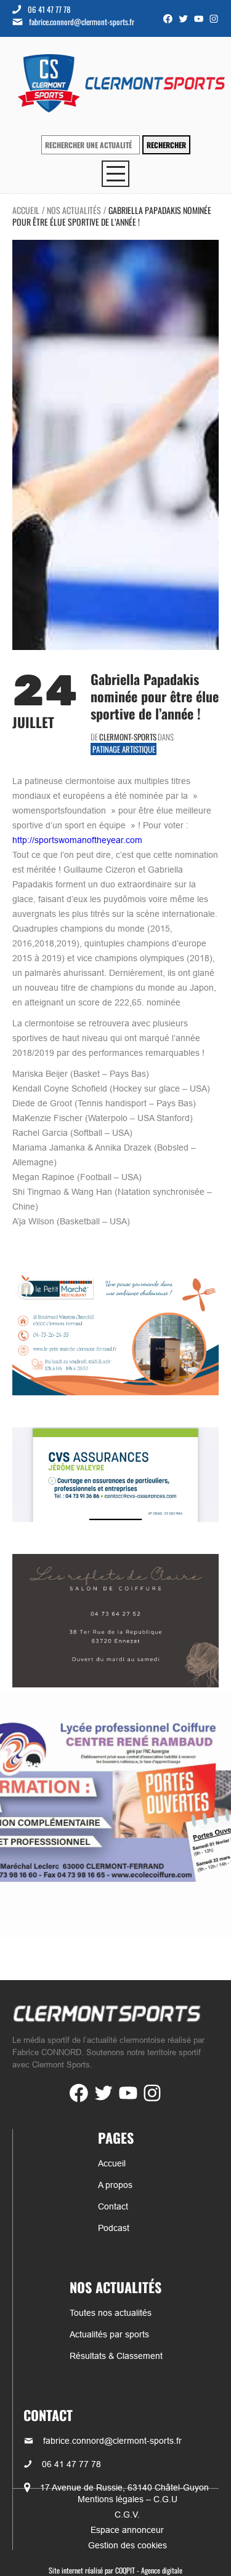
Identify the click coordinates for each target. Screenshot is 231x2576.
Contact (113, 2206)
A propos (115, 2185)
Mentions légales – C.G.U (128, 2499)
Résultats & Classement (116, 2356)
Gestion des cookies (128, 2545)
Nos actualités (74, 210)
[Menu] (115, 174)
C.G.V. (127, 2515)
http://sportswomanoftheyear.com (77, 840)
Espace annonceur (127, 2530)
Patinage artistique (124, 749)
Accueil (26, 210)
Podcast (114, 2228)
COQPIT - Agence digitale (149, 2570)
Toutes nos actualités (111, 2313)
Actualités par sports (109, 2334)
